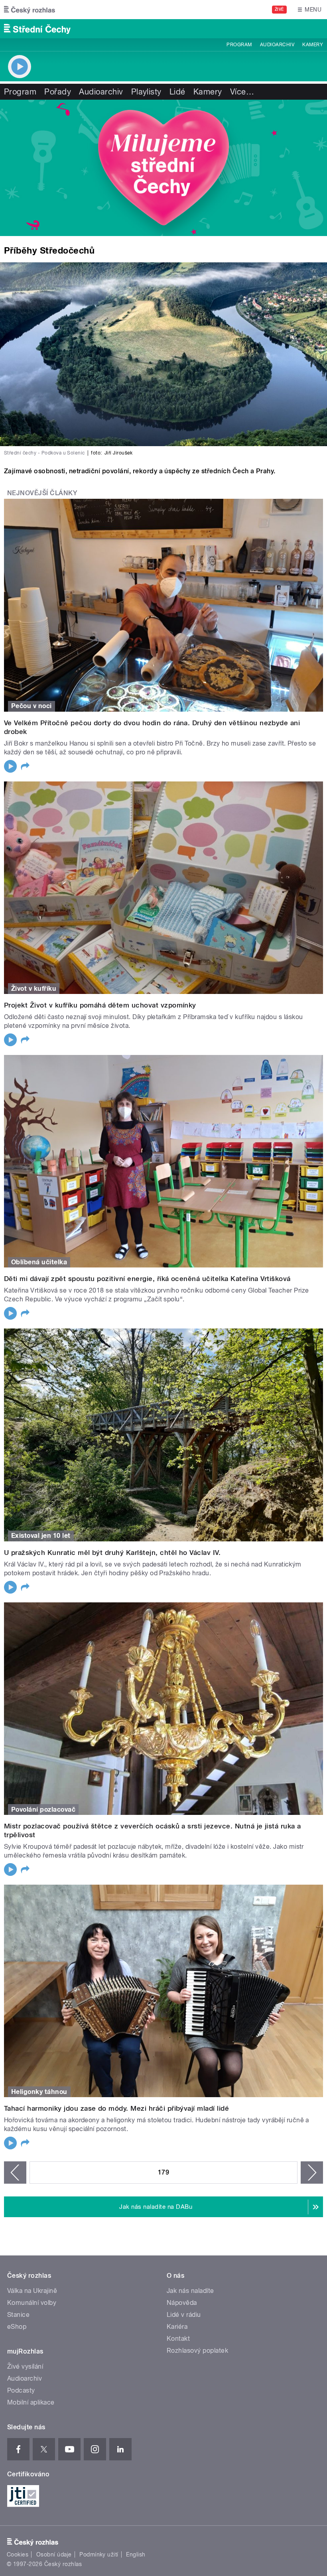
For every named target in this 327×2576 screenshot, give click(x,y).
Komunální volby (32, 2303)
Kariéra (177, 2327)
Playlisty (146, 92)
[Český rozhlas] (30, 10)
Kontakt (178, 2339)
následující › (312, 2173)
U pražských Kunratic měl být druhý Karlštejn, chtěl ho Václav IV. (112, 1553)
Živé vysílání (25, 2366)
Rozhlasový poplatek (197, 2351)
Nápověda (182, 2303)
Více (242, 92)
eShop (17, 2327)
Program (239, 45)
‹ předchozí (15, 2173)
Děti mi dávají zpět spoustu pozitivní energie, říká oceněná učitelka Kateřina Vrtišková (147, 1279)
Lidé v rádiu (184, 2315)
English (136, 2554)
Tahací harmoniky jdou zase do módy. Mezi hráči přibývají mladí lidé (116, 2108)
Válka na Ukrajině (32, 2291)
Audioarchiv (277, 45)
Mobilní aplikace (31, 2402)
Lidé (177, 92)
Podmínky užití (99, 2554)
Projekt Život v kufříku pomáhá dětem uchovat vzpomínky (100, 1005)
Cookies (18, 2554)
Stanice (18, 2315)
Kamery (313, 45)
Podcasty (21, 2390)
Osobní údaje (54, 2554)
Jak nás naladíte (190, 2291)
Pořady (58, 92)
